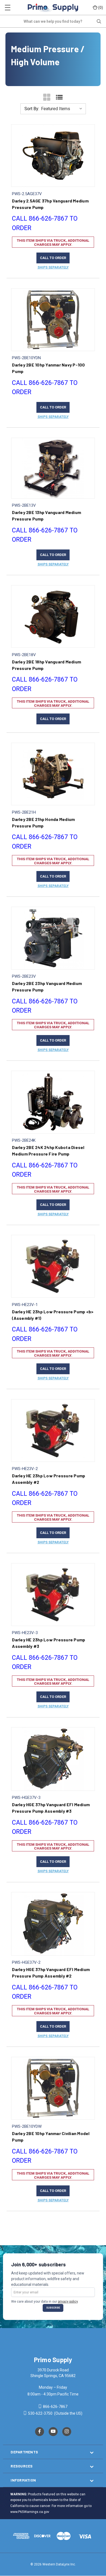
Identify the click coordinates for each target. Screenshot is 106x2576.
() (101, 7)
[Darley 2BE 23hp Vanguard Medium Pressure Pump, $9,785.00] (53, 938)
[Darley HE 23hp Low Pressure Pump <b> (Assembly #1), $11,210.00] (53, 1266)
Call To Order (53, 258)
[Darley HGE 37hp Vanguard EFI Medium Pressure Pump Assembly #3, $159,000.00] (53, 1759)
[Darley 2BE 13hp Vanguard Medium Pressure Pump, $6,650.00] (53, 468)
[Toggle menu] (7, 7)
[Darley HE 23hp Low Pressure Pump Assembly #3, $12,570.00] (53, 1595)
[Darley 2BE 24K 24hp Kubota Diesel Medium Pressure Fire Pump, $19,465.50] (53, 1102)
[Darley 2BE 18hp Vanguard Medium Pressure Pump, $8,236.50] (53, 616)
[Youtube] (53, 2432)
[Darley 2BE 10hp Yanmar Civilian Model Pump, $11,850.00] (53, 2088)
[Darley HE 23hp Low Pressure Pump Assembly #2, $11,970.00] (53, 1431)
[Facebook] (40, 2432)
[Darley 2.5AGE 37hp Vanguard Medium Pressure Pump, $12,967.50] (53, 156)
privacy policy (68, 2302)
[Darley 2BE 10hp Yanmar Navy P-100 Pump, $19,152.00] (53, 320)
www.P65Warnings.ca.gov (30, 2512)
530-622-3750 (40, 2413)
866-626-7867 (55, 2407)
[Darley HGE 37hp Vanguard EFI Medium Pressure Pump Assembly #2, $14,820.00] (53, 1924)
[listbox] (63, 109)
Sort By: (32, 109)
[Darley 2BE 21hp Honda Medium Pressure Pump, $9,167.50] (53, 774)
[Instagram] (67, 2432)
